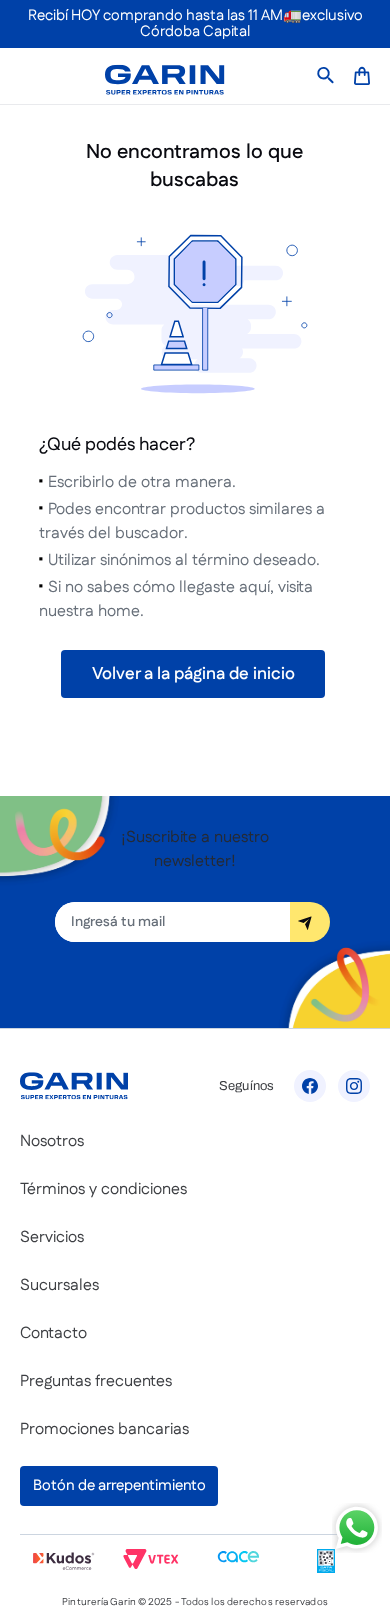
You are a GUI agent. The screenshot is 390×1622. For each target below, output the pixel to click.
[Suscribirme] (310, 922)
